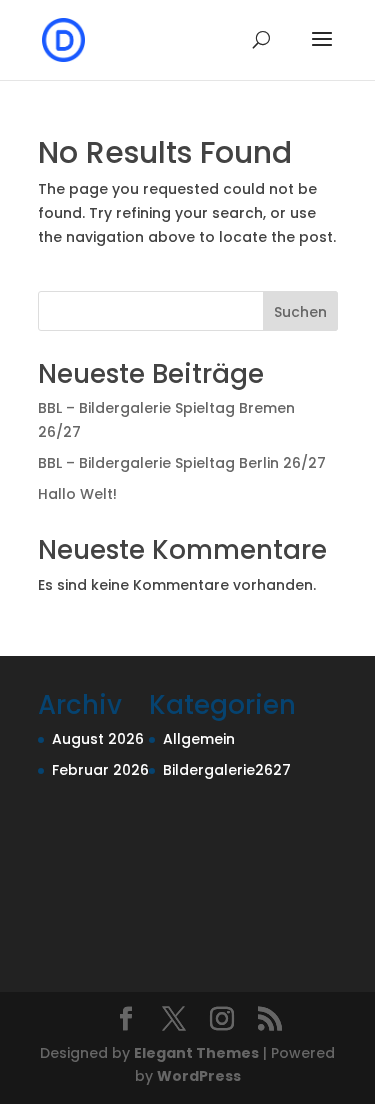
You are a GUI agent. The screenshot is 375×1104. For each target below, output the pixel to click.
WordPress (199, 1076)
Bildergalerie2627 (227, 770)
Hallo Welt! (77, 494)
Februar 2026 (100, 770)
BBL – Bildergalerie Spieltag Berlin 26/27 (182, 463)
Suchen (300, 312)
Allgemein (199, 739)
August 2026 (98, 739)
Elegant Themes (196, 1053)
